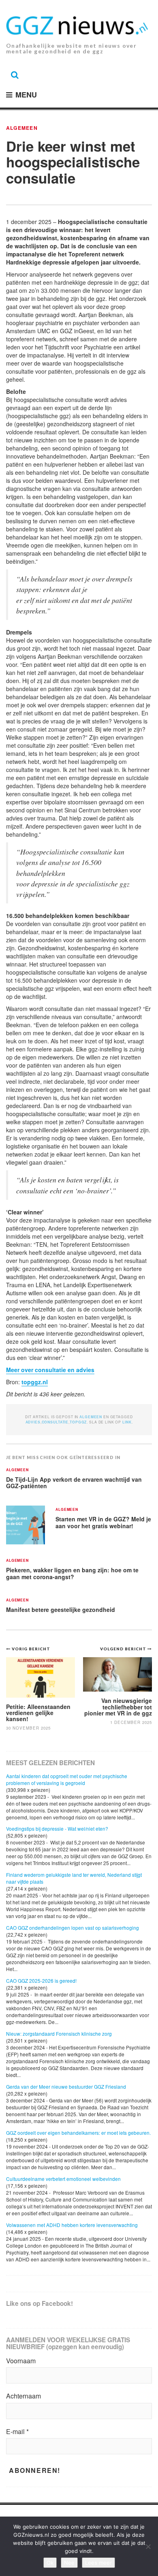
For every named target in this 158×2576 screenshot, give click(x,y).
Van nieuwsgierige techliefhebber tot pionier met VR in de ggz (118, 1707)
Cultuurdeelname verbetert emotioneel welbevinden (63, 2179)
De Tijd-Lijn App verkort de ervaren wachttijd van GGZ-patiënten (74, 1483)
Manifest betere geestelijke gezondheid (61, 1609)
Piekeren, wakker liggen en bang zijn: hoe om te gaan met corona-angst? (72, 1573)
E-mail (17, 2432)
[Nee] (148, 2546)
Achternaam (23, 2396)
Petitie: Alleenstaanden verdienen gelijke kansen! (38, 1713)
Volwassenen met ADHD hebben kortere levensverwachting (72, 2225)
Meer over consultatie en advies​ (50, 1370)
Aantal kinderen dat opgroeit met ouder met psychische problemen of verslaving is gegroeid (67, 1779)
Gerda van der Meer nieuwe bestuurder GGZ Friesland (66, 2086)
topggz (78, 1422)
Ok (50, 2563)
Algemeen (22, 128)
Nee (69, 2563)
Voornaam (21, 2361)
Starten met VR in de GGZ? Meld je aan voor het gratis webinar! (103, 1522)
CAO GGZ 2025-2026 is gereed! (41, 1981)
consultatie (55, 1422)
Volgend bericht (124, 1649)
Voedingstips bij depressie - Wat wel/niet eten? (57, 1828)
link (127, 1422)
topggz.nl (35, 1382)
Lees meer (98, 2563)
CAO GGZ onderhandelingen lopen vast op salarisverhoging (73, 1928)
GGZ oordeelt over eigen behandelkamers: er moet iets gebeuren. (78, 2133)
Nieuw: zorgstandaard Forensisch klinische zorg (59, 2034)
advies (33, 1422)
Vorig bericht (31, 1649)
